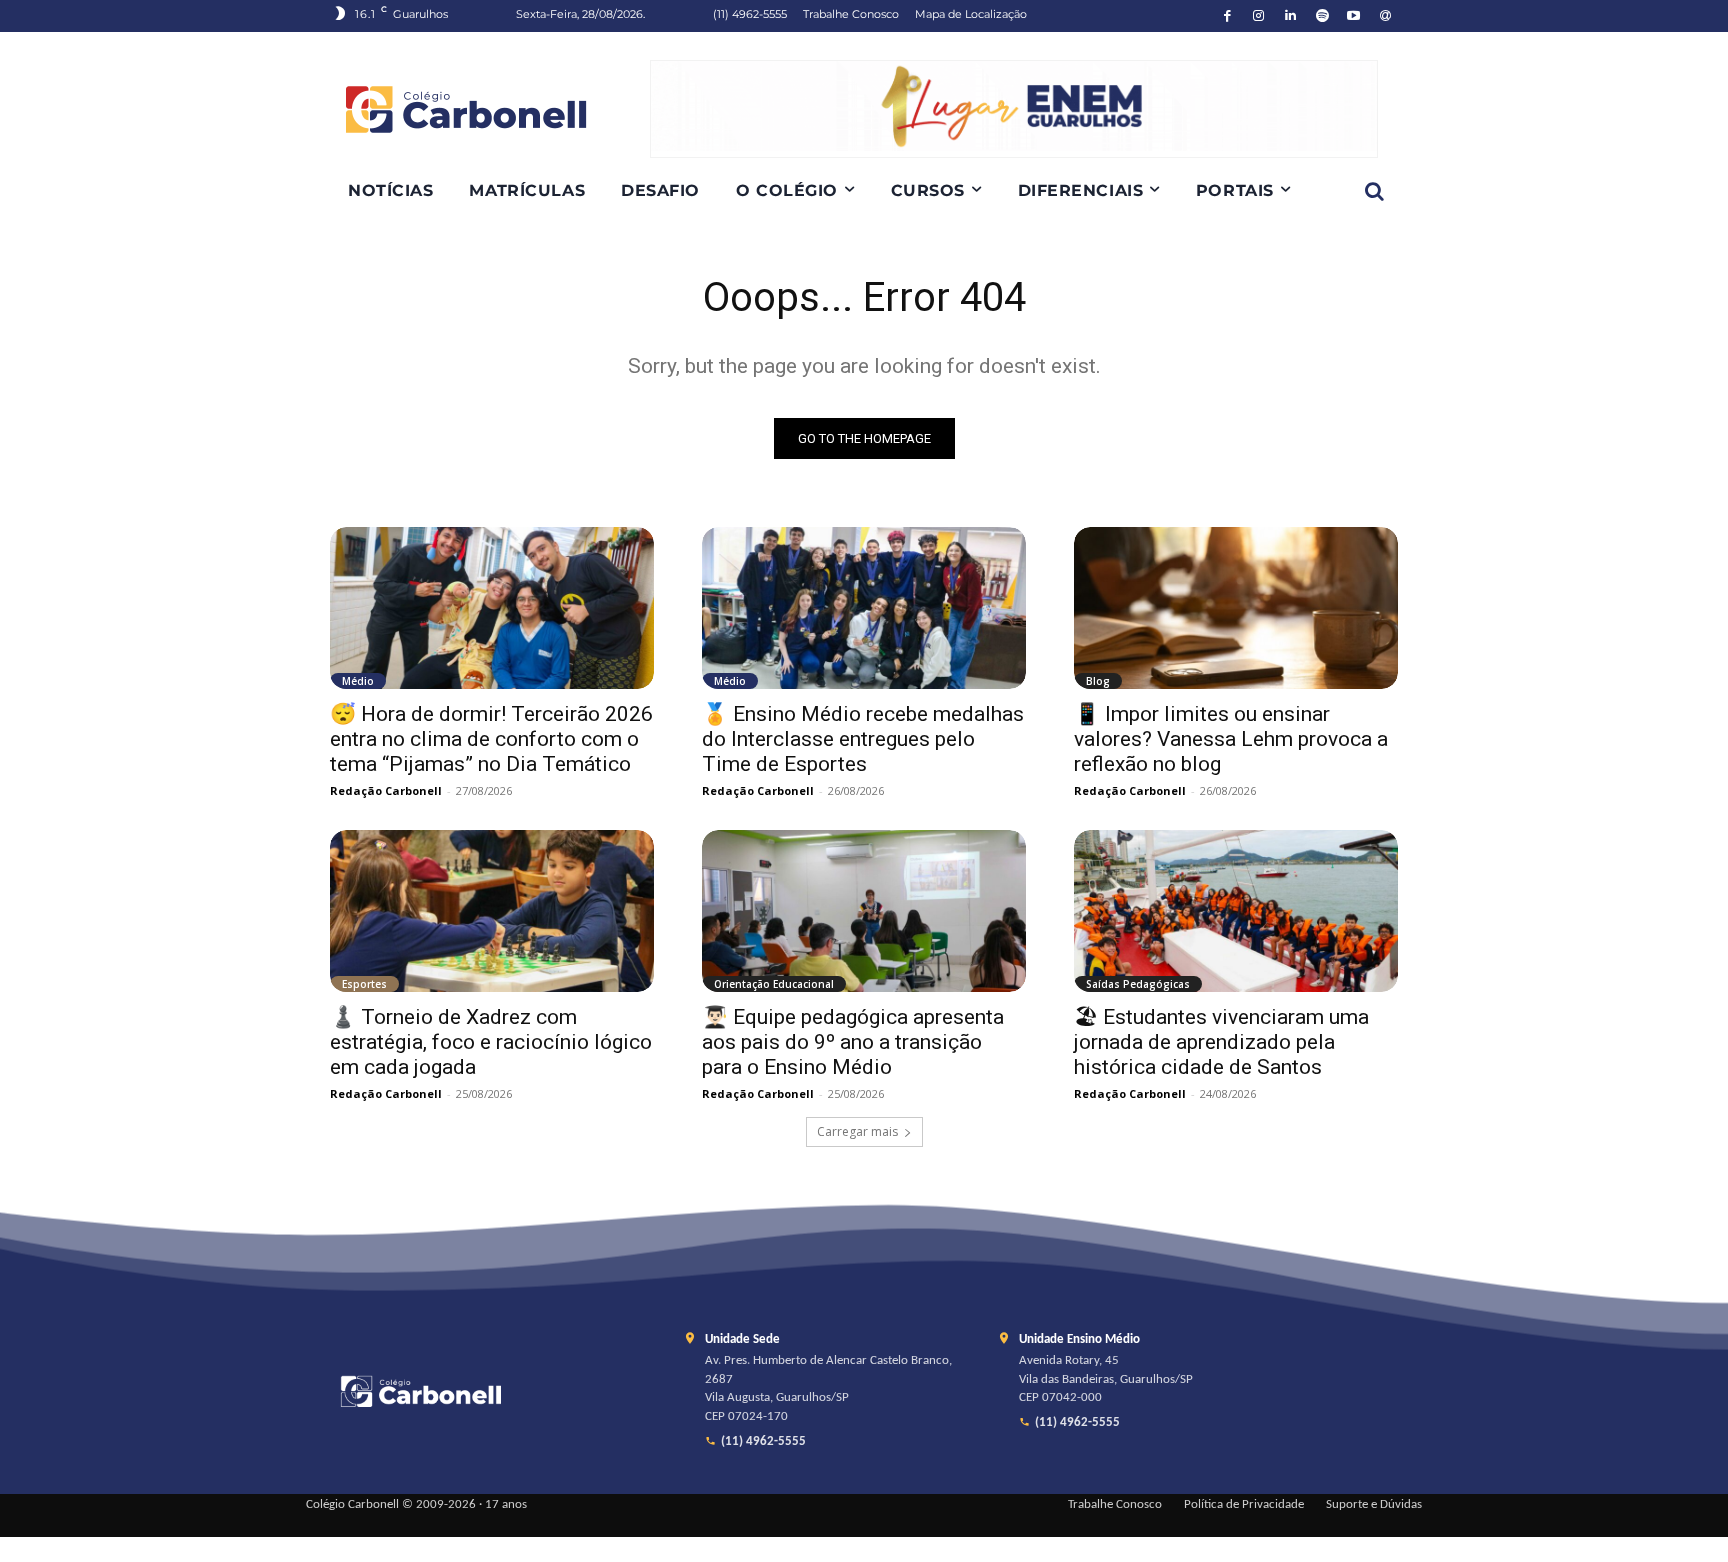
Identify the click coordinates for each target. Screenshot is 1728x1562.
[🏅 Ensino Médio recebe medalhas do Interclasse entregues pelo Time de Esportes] (864, 608)
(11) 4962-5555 (763, 1442)
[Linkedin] (1290, 16)
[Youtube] (1354, 16)
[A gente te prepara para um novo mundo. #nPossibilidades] (490, 109)
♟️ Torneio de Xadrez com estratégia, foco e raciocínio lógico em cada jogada (491, 1042)
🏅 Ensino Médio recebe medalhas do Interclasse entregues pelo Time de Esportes (863, 739)
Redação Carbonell (386, 790)
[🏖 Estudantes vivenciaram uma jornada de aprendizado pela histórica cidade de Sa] (1236, 911)
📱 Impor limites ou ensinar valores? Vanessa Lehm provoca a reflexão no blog (1231, 739)
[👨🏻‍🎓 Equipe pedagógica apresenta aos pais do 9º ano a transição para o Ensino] (864, 911)
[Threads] (1385, 16)
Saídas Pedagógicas (1138, 984)
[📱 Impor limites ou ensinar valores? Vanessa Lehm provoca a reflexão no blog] (1236, 608)
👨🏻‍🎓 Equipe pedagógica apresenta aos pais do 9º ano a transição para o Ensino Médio (853, 1042)
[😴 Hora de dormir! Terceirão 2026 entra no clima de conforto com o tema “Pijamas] (492, 608)
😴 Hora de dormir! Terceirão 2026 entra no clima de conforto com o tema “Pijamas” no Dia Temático (491, 739)
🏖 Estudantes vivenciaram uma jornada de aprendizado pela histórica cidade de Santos (1221, 1042)
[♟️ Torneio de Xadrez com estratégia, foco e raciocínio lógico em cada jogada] (492, 911)
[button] (1374, 191)
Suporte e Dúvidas (1374, 1505)
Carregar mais (857, 1131)
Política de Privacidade (1244, 1505)
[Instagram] (1259, 16)
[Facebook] (1227, 16)
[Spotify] (1322, 16)
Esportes (364, 984)
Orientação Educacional (774, 984)
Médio (358, 681)
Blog (1098, 681)
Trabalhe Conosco (1115, 1505)
